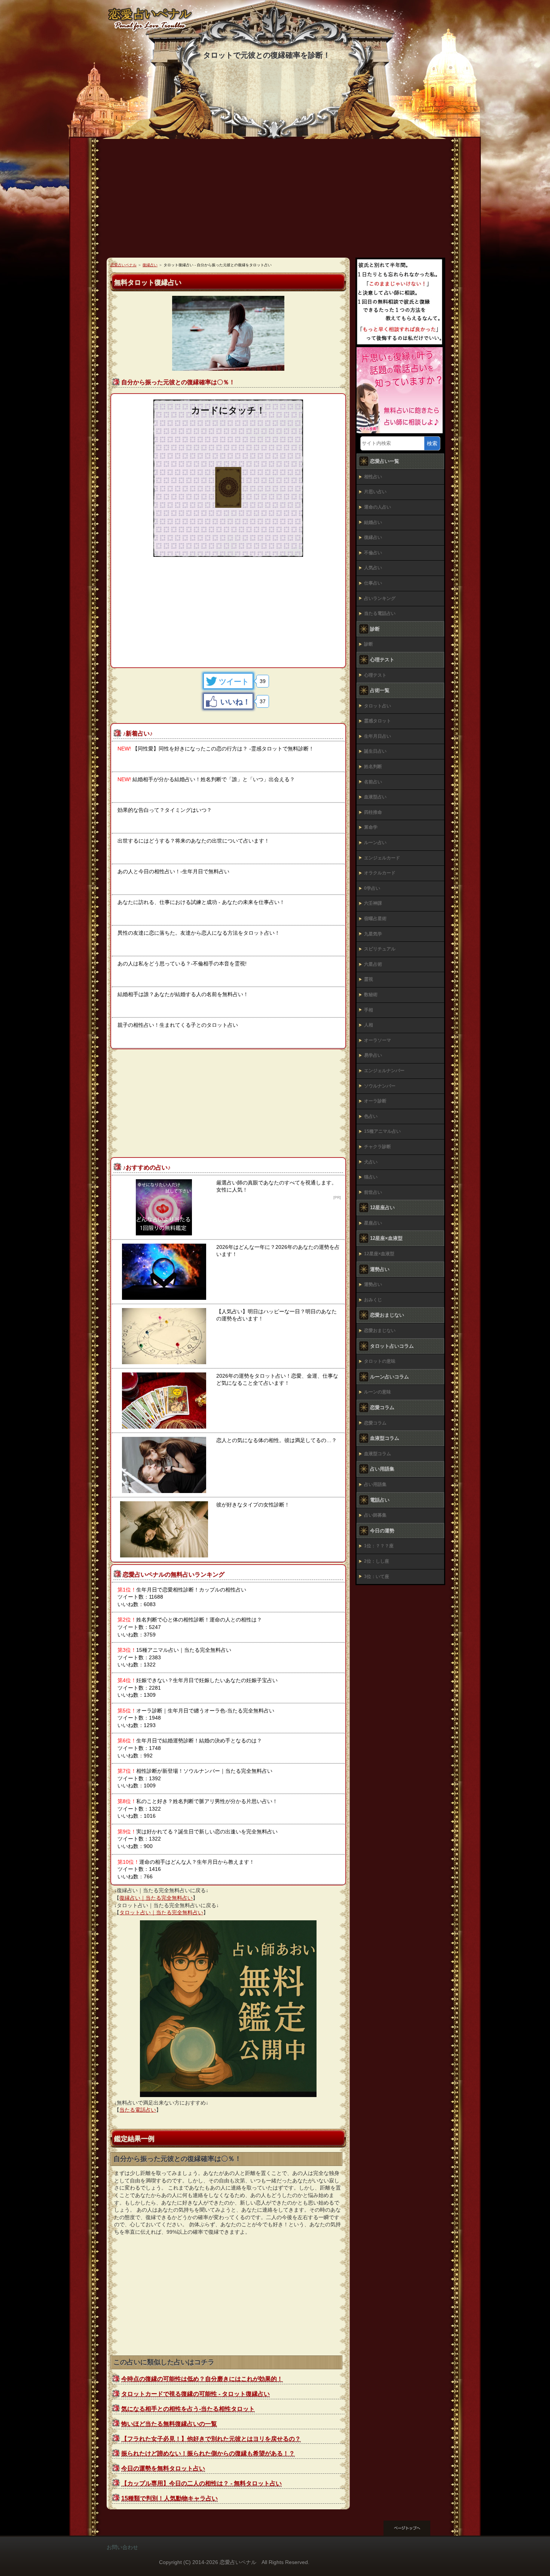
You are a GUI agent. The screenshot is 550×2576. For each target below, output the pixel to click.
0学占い (372, 888)
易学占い (373, 1055)
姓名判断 (373, 767)
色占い (371, 1116)
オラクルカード (380, 873)
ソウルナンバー (380, 1086)
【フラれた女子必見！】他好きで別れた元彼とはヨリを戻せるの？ (211, 2439)
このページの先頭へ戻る (413, 2528)
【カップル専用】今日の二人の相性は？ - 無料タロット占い (201, 2483)
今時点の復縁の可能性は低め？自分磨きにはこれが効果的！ (202, 2379)
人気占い (373, 568)
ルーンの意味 (378, 1392)
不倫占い (373, 553)
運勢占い (373, 1284)
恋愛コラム (375, 1423)
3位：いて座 (377, 1577)
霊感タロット (378, 721)
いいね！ (235, 702)
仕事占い (373, 583)
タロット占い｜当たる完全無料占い (161, 1912)
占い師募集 (375, 1515)
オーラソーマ (378, 1040)
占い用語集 (375, 1484)
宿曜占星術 (375, 919)
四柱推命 (373, 812)
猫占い (371, 1177)
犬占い (371, 1162)
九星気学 (373, 934)
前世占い (373, 1192)
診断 (369, 644)
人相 (369, 1025)
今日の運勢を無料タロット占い (163, 2468)
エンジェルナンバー (384, 1071)
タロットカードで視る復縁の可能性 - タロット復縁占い (195, 2394)
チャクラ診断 (378, 1147)
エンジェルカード (382, 858)
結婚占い (373, 522)
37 (263, 701)
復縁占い (373, 537)
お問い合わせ (122, 2547)
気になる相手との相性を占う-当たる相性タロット (188, 2409)
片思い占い (375, 492)
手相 (369, 1010)
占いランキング (380, 598)
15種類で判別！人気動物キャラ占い (169, 2498)
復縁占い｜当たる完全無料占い (156, 1898)
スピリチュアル (380, 949)
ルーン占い (375, 843)
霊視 (369, 979)
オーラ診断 (375, 1101)
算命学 (371, 827)
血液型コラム (378, 1454)
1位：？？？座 (379, 1546)
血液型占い (375, 797)
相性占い (373, 477)
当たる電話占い (138, 2110)
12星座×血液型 (379, 1254)
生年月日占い (378, 736)
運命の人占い (378, 507)
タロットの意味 (380, 1361)
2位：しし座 (377, 1561)
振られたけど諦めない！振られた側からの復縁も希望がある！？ (208, 2453)
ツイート (234, 682)
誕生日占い (375, 751)
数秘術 (371, 995)
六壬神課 (373, 903)
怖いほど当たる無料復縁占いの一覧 (169, 2424)
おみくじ (373, 1300)
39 (263, 681)
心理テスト (375, 675)
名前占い (373, 782)
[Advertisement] (275, 201)
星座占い (373, 1223)
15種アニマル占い (382, 1131)
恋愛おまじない (380, 1331)
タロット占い (378, 706)
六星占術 (373, 964)
